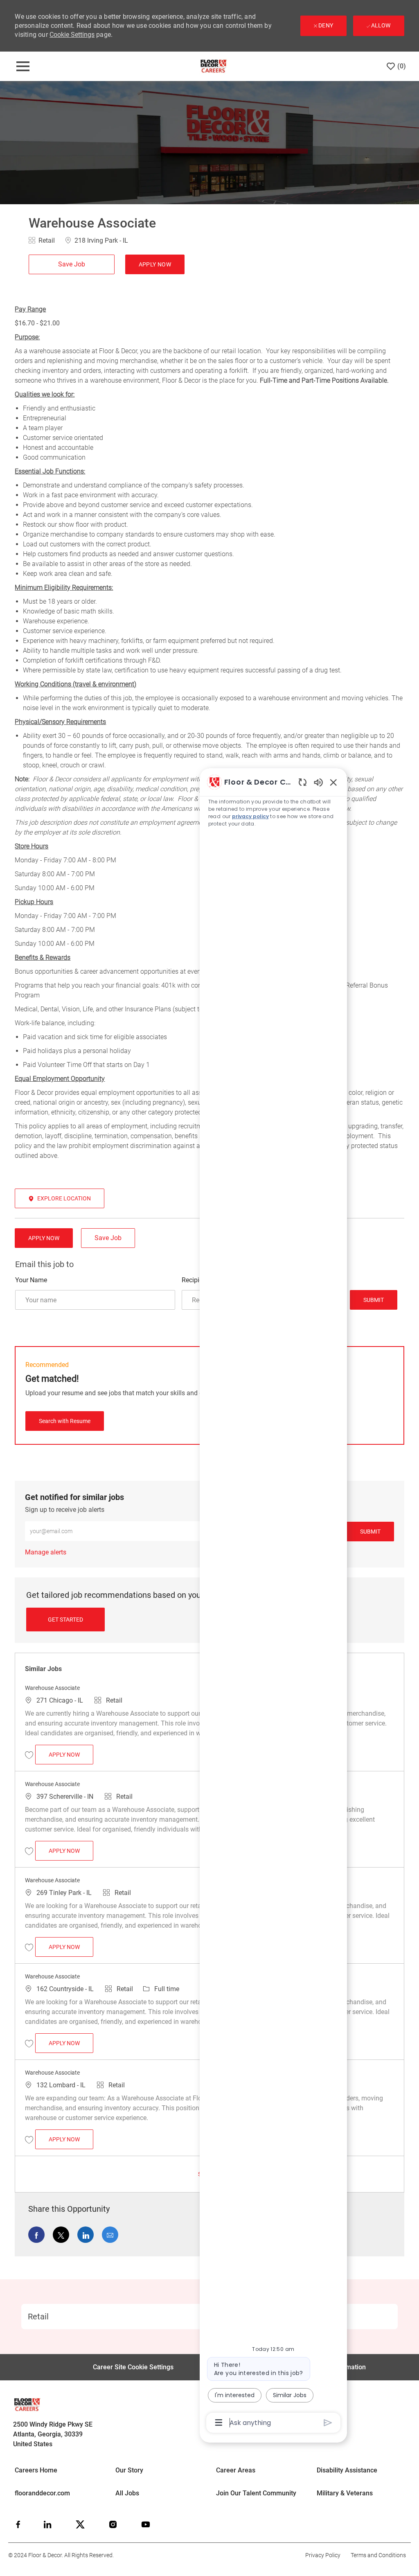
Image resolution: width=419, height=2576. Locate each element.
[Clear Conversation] (303, 782)
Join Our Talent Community (256, 2493)
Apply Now (71, 1754)
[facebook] (18, 2524)
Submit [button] (370, 1532)
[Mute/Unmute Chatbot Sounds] (318, 782)
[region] (273, 1602)
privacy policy (250, 816)
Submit (374, 1300)
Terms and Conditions (378, 2555)
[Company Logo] (213, 66)
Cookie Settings (72, 35)
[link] (46, 1552)
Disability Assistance (347, 2470)
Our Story (129, 2470)
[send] (328, 2423)
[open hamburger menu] (23, 66)
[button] (155, 264)
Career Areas (236, 2470)
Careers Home (36, 2470)
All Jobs (127, 2493)
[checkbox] (74, 264)
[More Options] (219, 2423)
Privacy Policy (323, 2555)
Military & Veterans (345, 2493)
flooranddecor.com (42, 2493)
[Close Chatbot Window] (333, 782)
